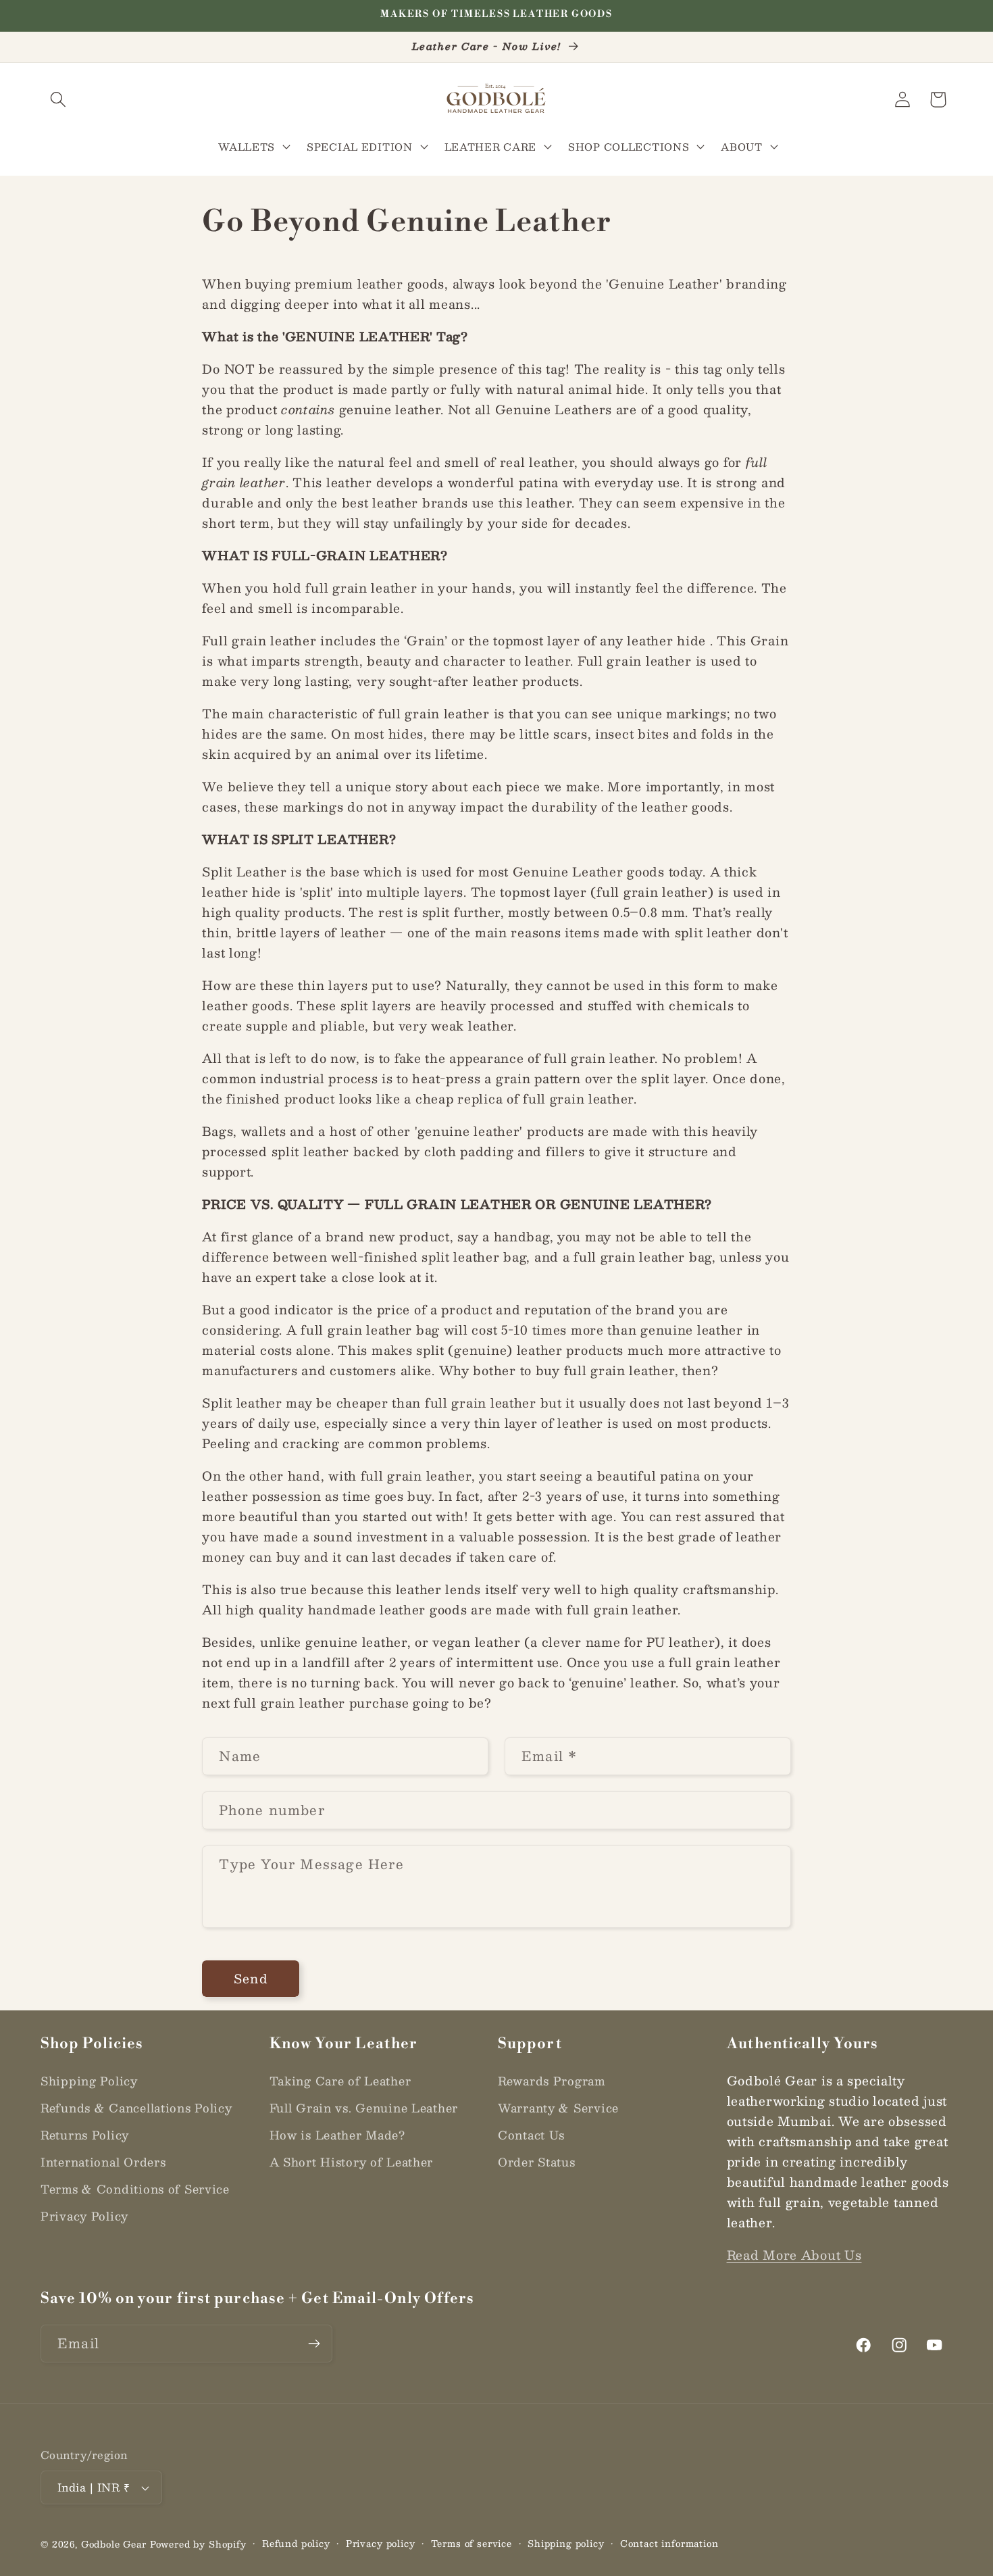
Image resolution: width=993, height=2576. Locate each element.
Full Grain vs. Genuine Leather (364, 2108)
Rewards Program (552, 2081)
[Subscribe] (314, 2344)
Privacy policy (381, 2544)
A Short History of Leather (352, 2162)
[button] (58, 100)
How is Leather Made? (337, 2135)
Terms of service (472, 2544)
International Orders (103, 2162)
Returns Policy (85, 2135)
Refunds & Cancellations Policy (136, 2108)
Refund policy (296, 2544)
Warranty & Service (558, 2108)
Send (251, 1979)
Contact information (669, 2544)
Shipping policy (566, 2544)
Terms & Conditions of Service (135, 2189)
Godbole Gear (114, 2544)
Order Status (537, 2162)
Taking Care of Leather (340, 2081)
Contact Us (531, 2135)
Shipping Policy (89, 2081)
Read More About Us (794, 2255)
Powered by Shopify (198, 2544)
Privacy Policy (84, 2216)
